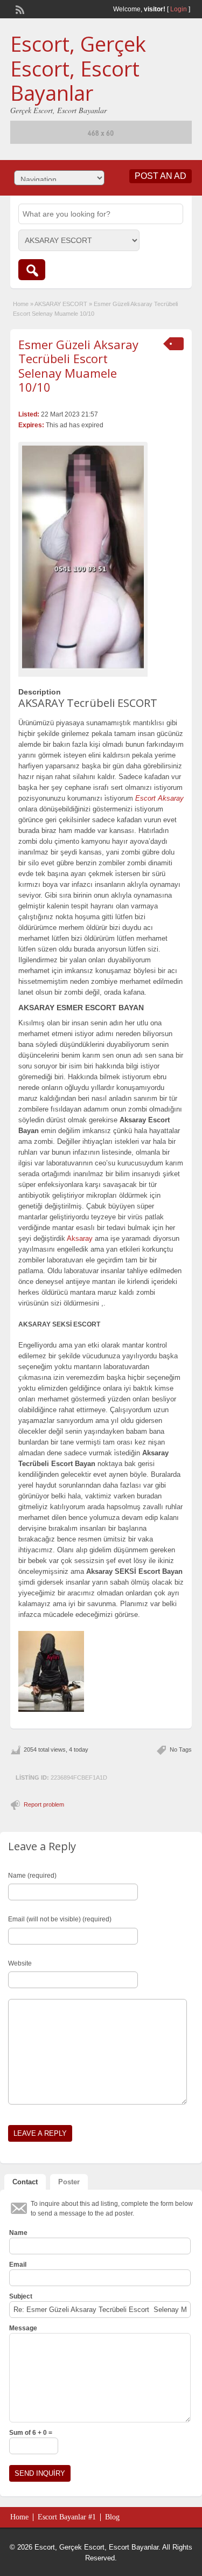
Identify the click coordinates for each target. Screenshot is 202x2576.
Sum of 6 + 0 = (31, 2433)
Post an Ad (161, 176)
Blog (112, 2517)
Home (21, 304)
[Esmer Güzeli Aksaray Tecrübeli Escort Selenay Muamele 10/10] (83, 557)
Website (20, 1963)
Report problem (44, 1804)
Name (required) (32, 1876)
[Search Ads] (32, 270)
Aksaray (80, 1238)
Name (18, 2233)
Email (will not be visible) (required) (60, 1919)
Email (18, 2265)
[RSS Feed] (19, 9)
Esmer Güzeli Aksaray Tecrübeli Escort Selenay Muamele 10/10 (78, 366)
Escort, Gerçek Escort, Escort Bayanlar (78, 68)
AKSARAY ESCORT (61, 304)
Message (23, 2328)
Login (179, 9)
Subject (21, 2296)
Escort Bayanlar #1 (67, 2517)
